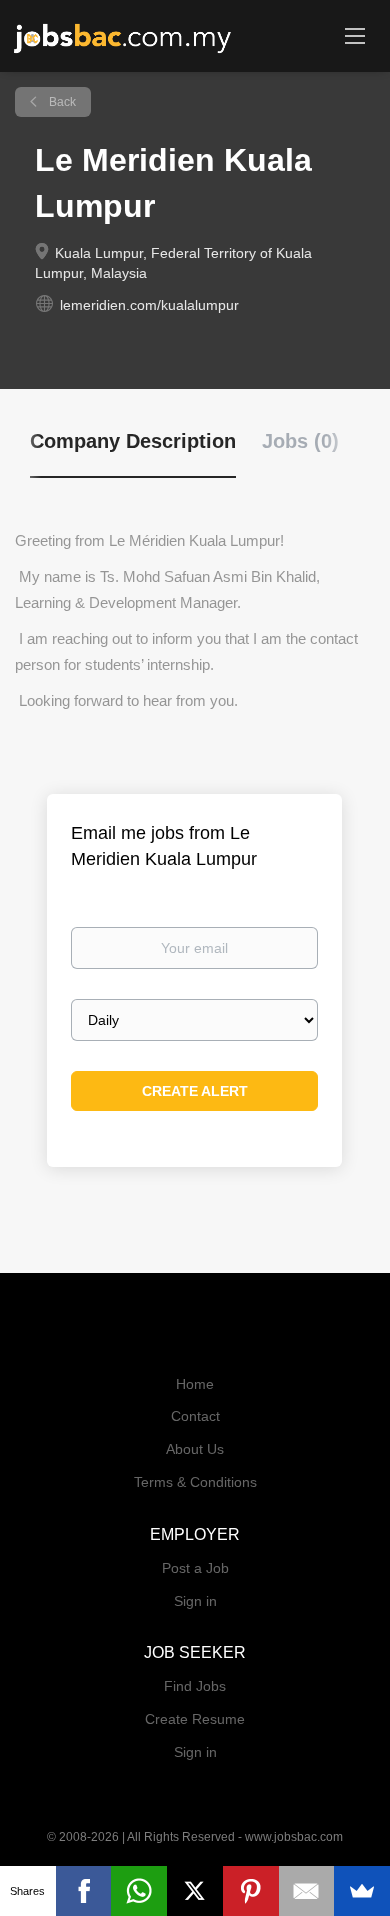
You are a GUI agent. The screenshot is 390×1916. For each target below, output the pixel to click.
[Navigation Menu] (355, 35)
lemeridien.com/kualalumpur (149, 305)
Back (61, 102)
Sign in (195, 1601)
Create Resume (195, 1719)
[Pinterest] (251, 1891)
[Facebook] (84, 1891)
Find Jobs (195, 1686)
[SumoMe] (362, 1891)
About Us (195, 1449)
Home (195, 1384)
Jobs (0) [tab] (300, 441)
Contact (195, 1416)
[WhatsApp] (139, 1891)
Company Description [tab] (133, 441)
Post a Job (195, 1568)
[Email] (307, 1891)
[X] (195, 1891)
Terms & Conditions (195, 1482)
